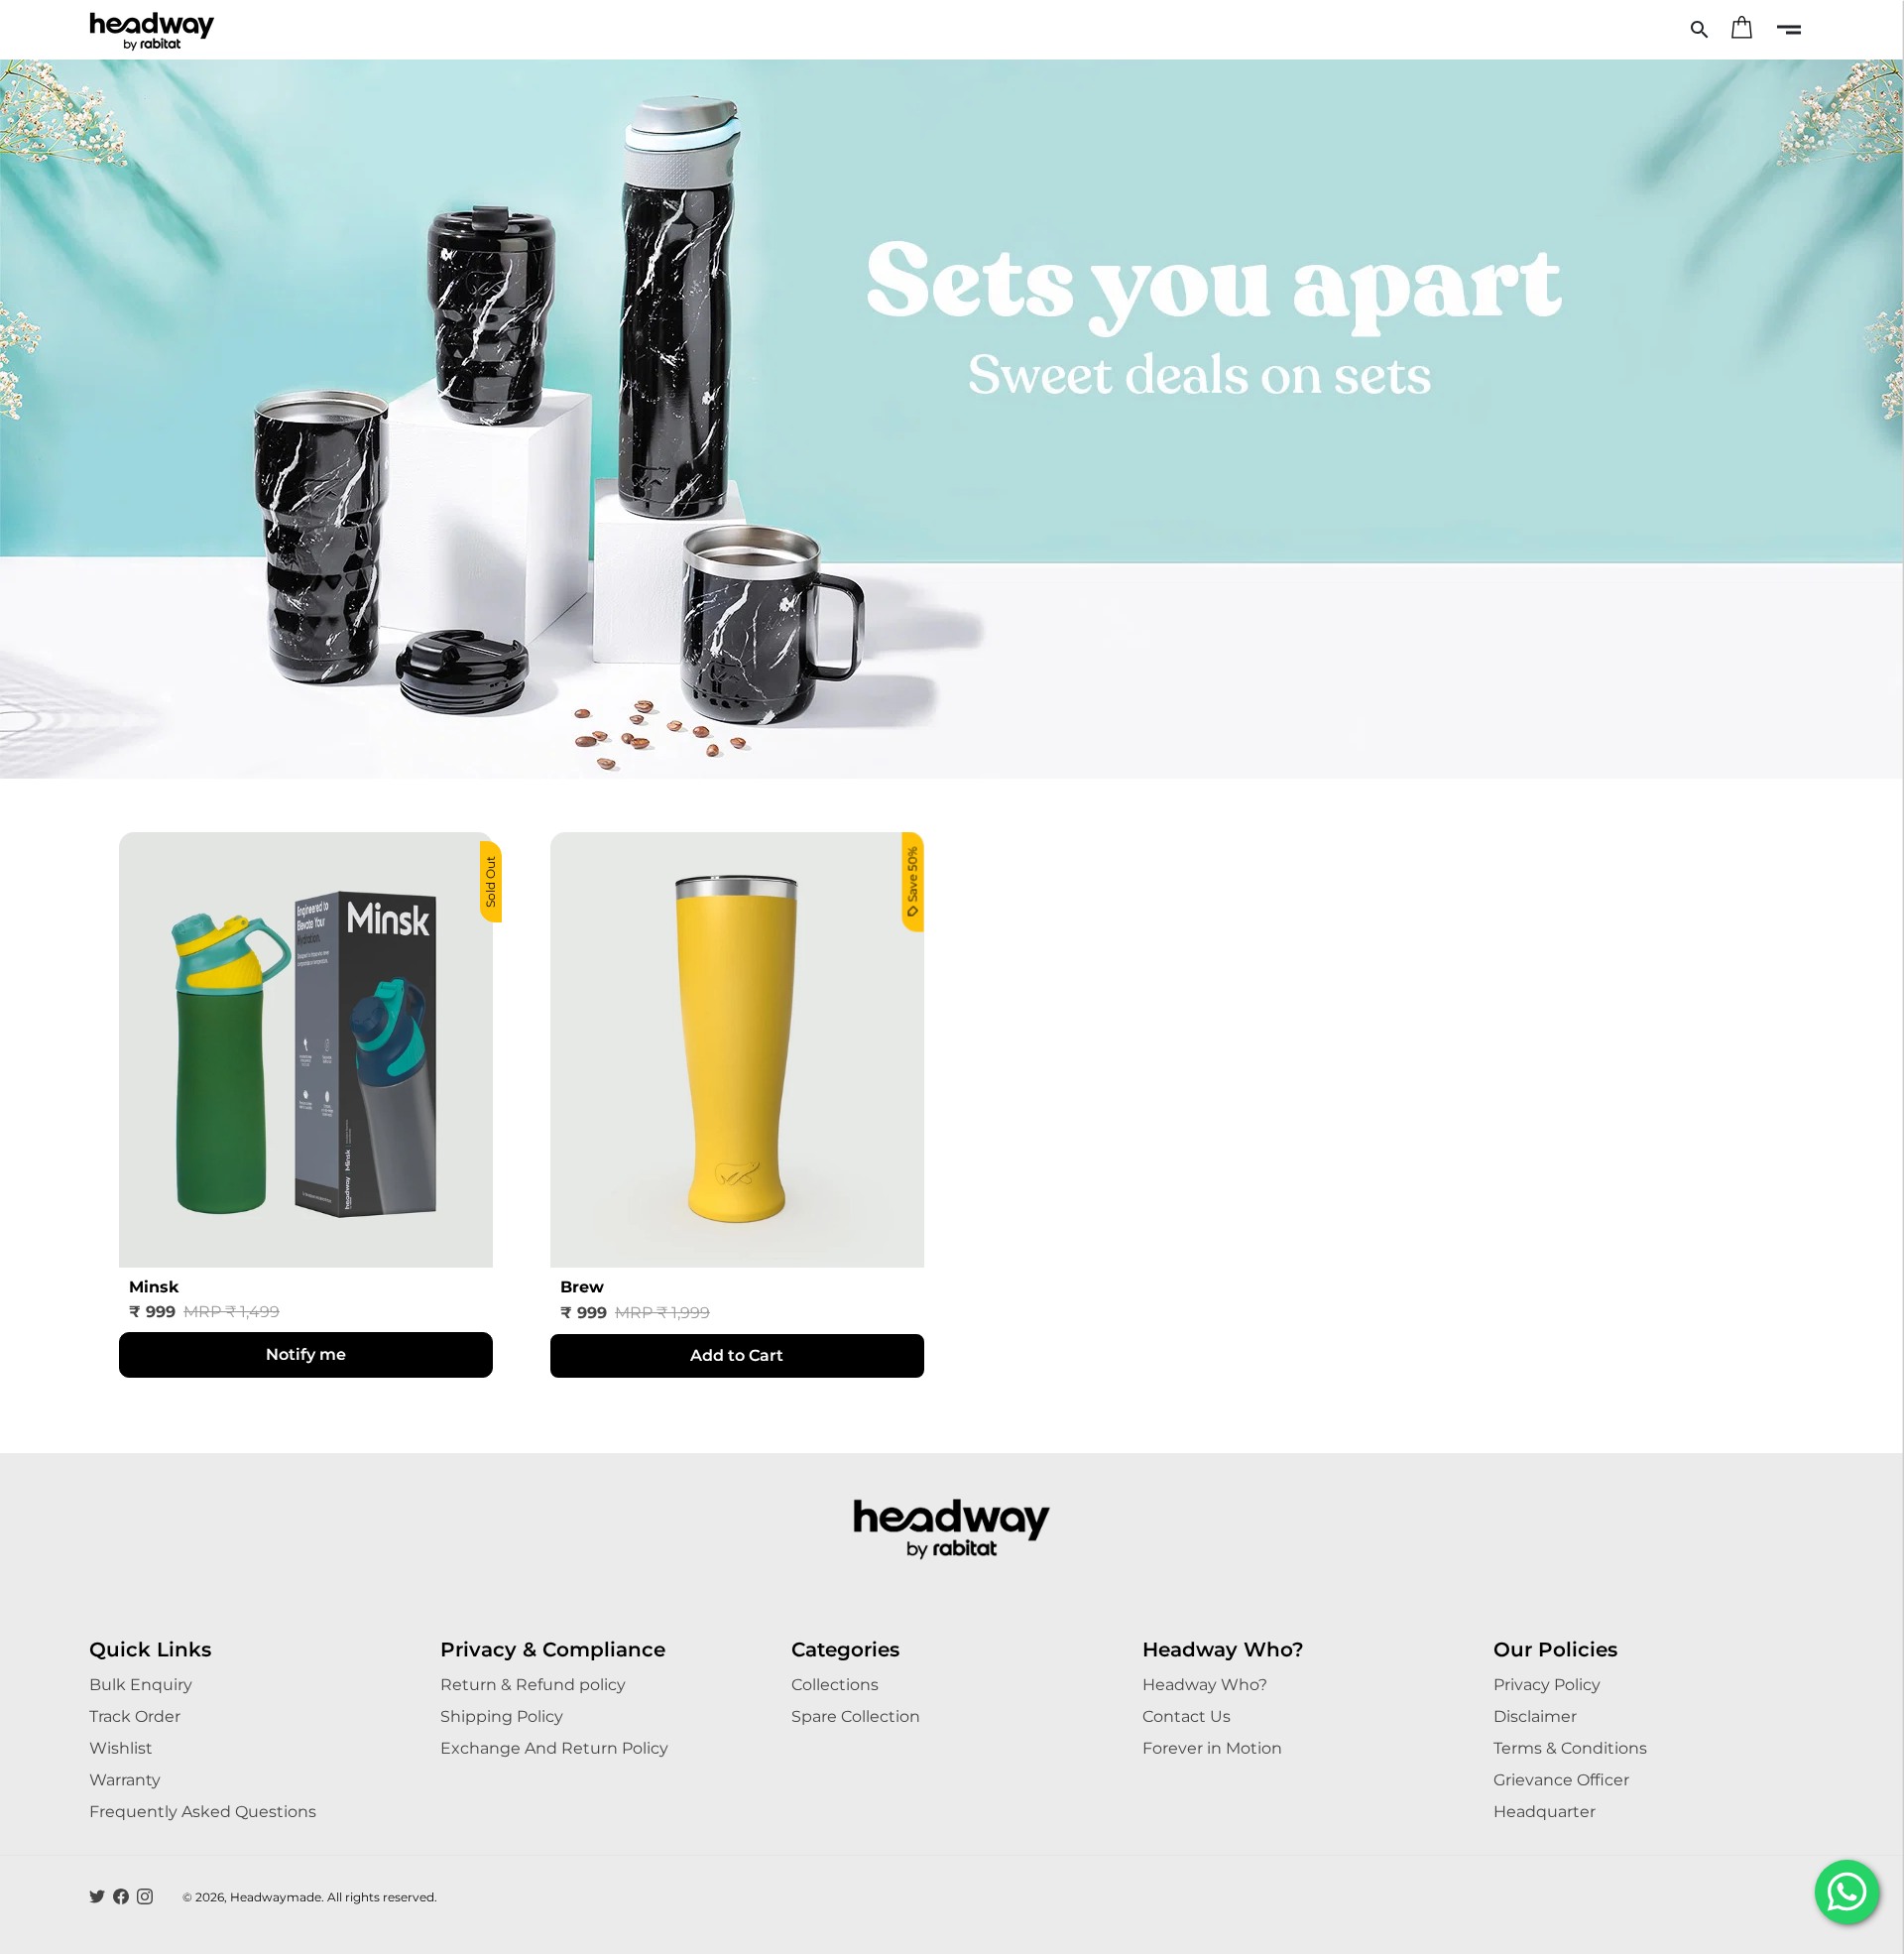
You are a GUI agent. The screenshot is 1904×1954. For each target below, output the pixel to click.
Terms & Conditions (1570, 1748)
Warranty (125, 1780)
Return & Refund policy (533, 1685)
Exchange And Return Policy (554, 1748)
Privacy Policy (1547, 1685)
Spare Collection (856, 1716)
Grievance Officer (1561, 1780)
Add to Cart (737, 1355)
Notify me (306, 1354)
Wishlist (121, 1748)
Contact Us (1187, 1716)
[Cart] (1741, 30)
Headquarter (1545, 1812)
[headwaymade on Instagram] (145, 1897)
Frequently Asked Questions (203, 1812)
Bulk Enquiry (141, 1685)
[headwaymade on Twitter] (97, 1897)
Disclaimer (1535, 1716)
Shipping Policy (502, 1716)
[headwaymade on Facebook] (121, 1897)
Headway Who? (1205, 1685)
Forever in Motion (1212, 1748)
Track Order (135, 1716)
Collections (835, 1685)
